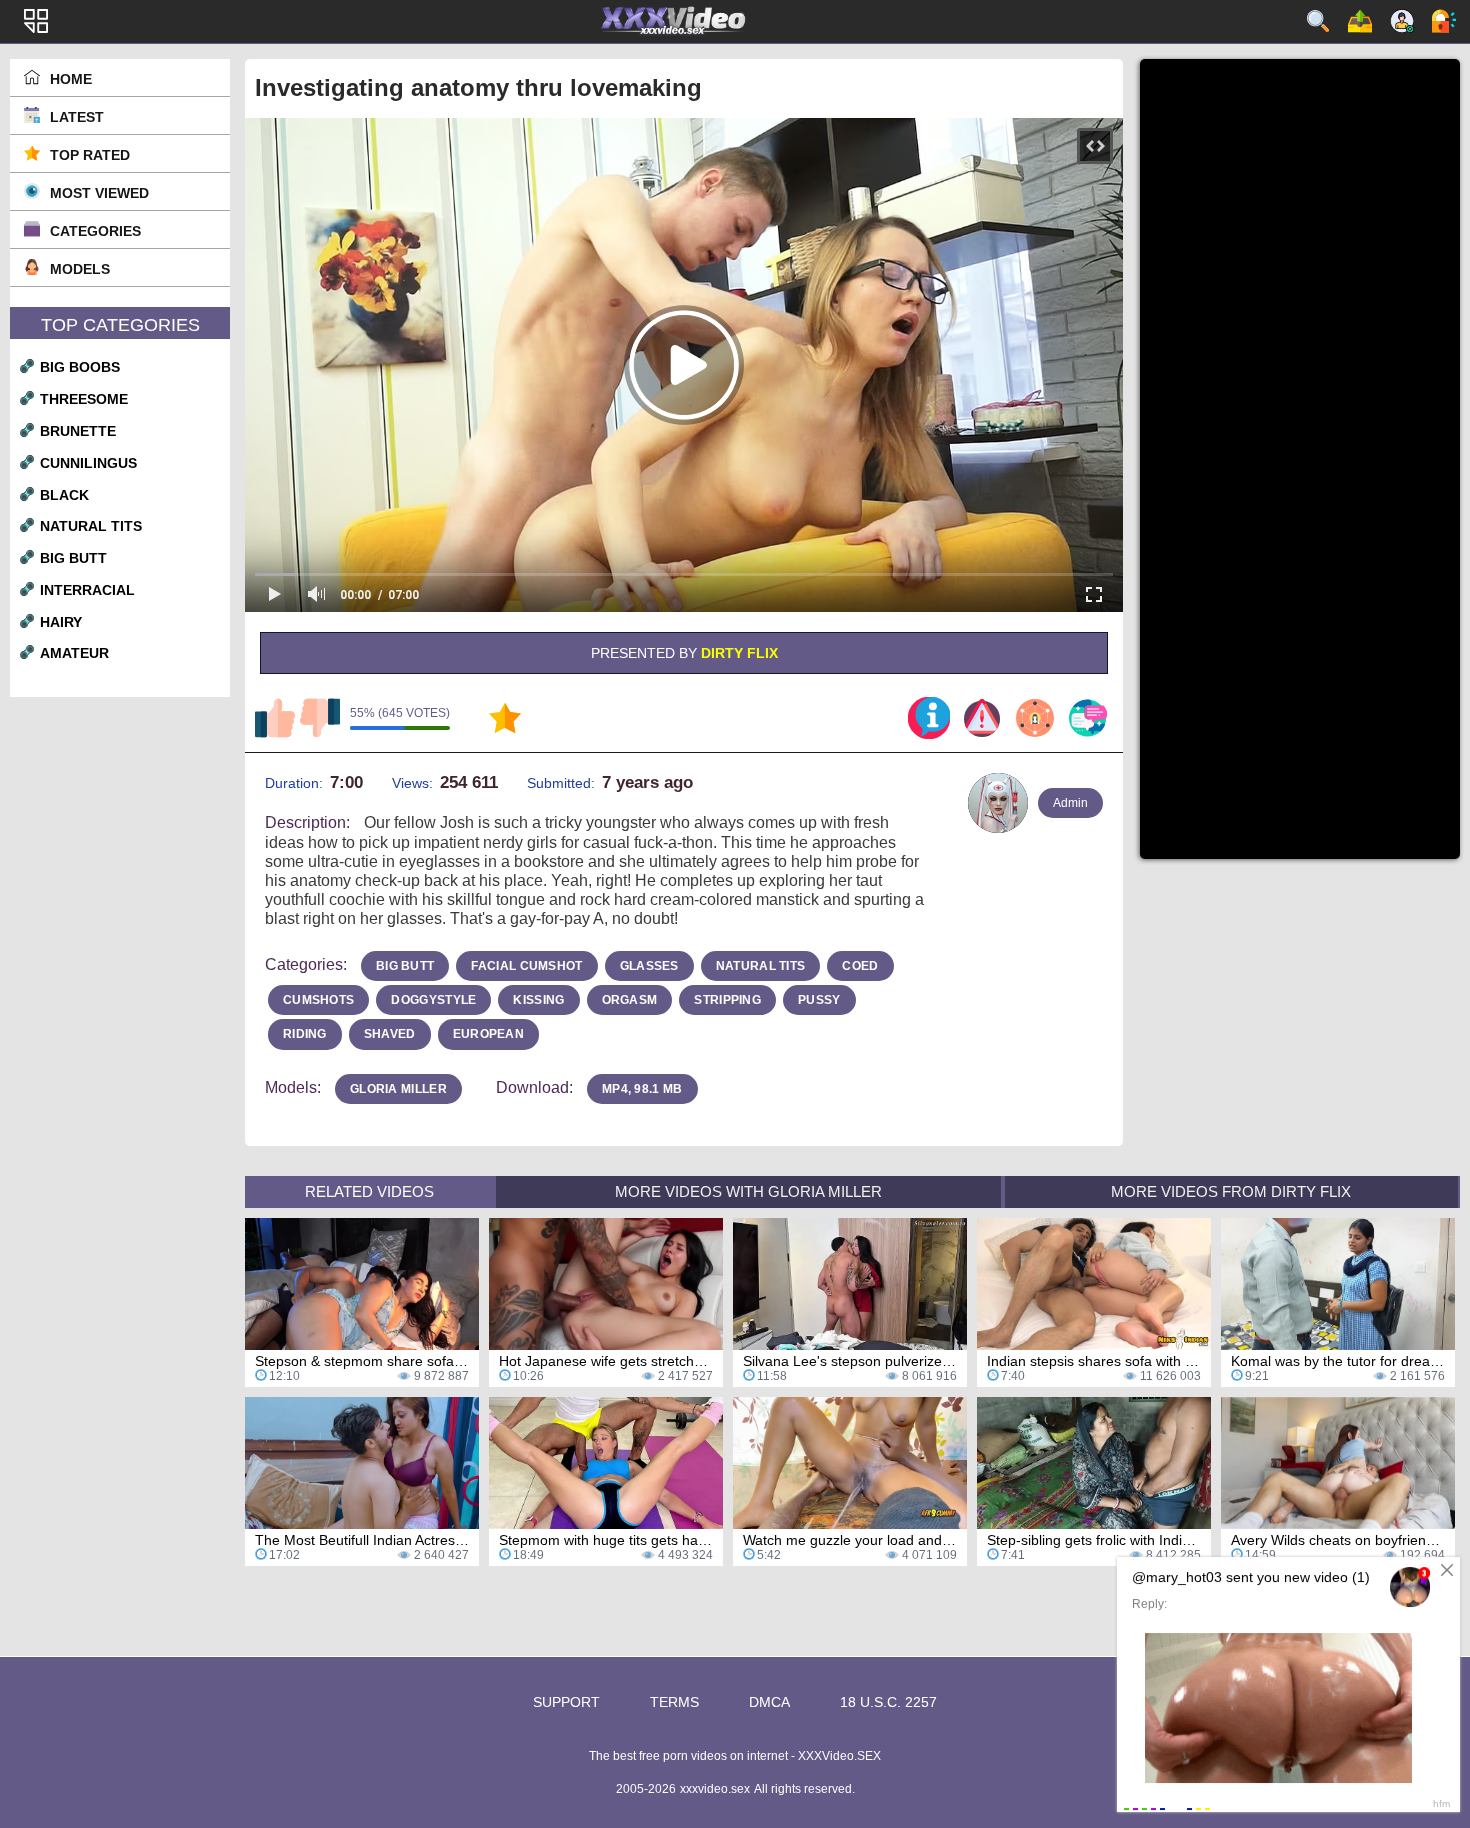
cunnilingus (88, 463)
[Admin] (998, 803)
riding (305, 1034)
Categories (95, 231)
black (64, 495)
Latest (77, 117)
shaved (390, 1034)
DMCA (769, 1702)
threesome (84, 399)
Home (71, 79)
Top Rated (90, 155)
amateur (74, 653)
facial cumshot (526, 966)
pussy (819, 1000)
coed (860, 966)
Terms (674, 1702)
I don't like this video (320, 718)
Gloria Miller (398, 1089)
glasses (649, 966)
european (488, 1034)
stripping (727, 1000)
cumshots (318, 1000)
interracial (87, 590)
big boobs (80, 367)
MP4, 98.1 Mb (642, 1089)
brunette (78, 431)
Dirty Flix (739, 653)
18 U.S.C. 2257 (888, 1702)
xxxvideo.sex (715, 1789)
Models (80, 269)
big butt (73, 558)
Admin (1070, 803)
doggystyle (433, 1000)
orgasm (630, 1000)
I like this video (275, 718)
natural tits (91, 526)
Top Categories (120, 325)
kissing (538, 1000)
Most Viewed (99, 193)
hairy (61, 622)
